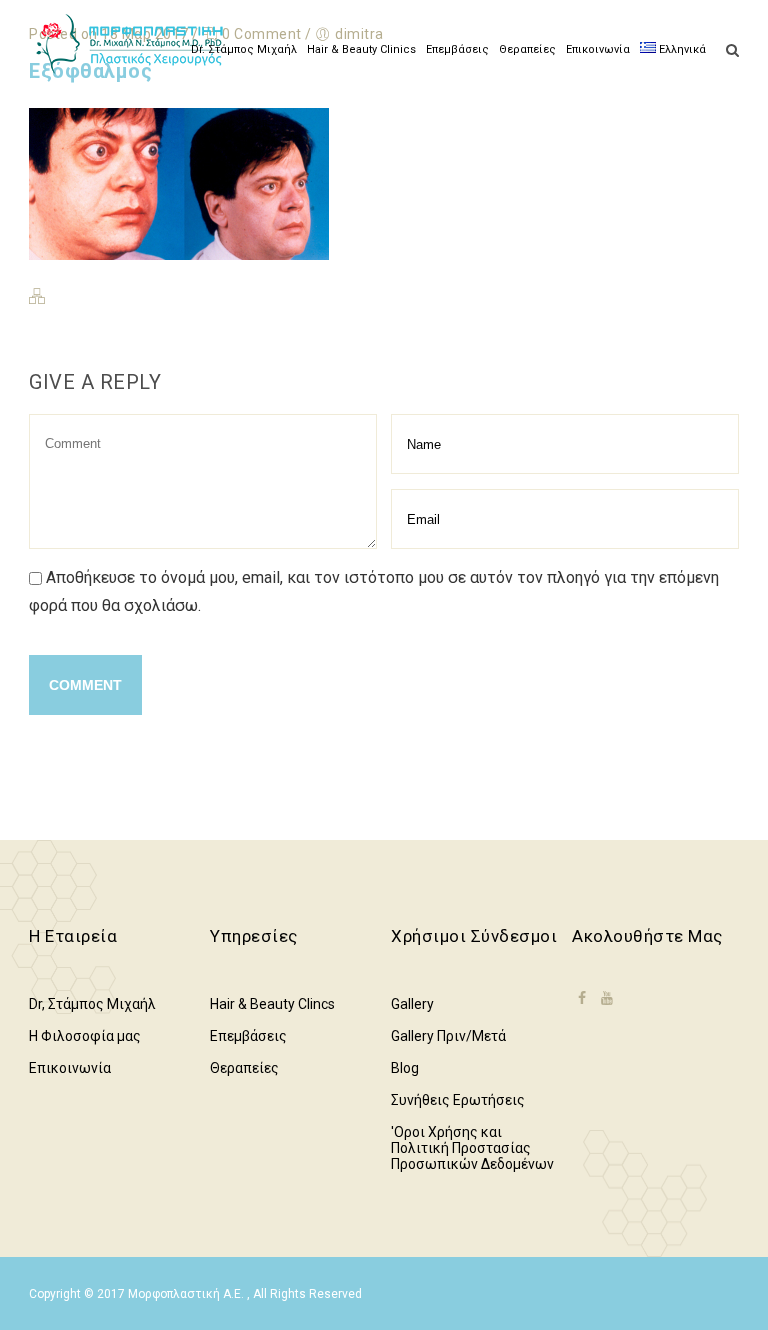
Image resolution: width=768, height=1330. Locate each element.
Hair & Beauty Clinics (361, 49)
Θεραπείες (527, 49)
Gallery (412, 1004)
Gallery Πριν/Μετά (448, 1036)
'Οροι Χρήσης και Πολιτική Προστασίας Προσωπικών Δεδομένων (472, 1148)
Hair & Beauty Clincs (272, 1004)
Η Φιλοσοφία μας (85, 1036)
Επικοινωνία (598, 49)
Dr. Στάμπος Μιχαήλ (244, 49)
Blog (405, 1068)
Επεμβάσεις (457, 49)
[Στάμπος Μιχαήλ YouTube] (607, 998)
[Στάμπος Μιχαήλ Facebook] (582, 1010)
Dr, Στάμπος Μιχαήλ (92, 1004)
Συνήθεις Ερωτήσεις (458, 1100)
